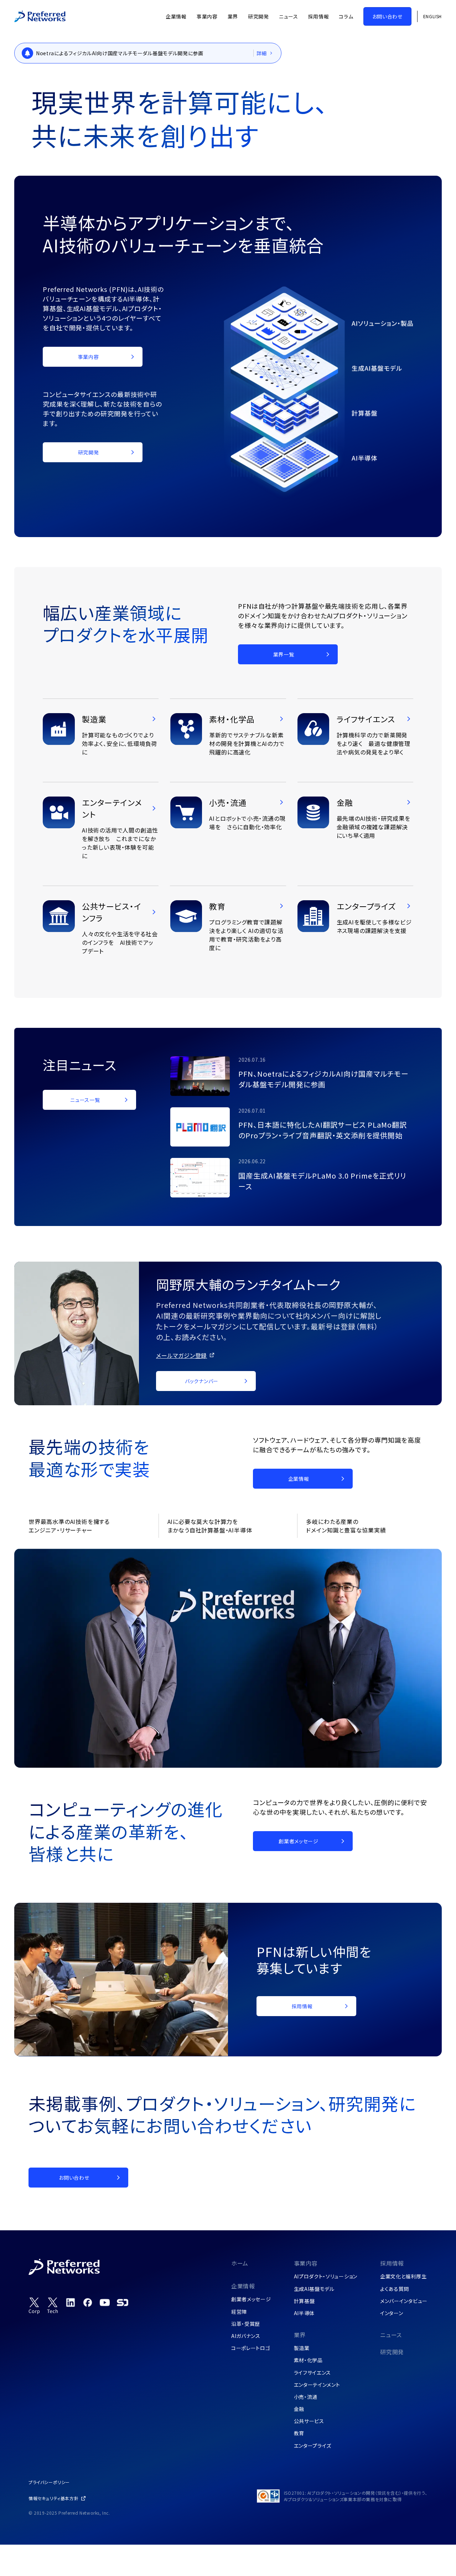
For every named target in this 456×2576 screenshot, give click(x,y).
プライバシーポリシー (49, 2482)
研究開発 (392, 2352)
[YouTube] (105, 2302)
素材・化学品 (308, 2360)
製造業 (302, 2348)
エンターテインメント (317, 2385)
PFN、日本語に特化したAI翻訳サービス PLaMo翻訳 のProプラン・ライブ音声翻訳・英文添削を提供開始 (323, 1130)
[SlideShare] (123, 2302)
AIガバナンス (246, 2336)
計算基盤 (304, 2301)
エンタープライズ (313, 2446)
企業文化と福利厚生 (403, 2276)
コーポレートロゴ (251, 2348)
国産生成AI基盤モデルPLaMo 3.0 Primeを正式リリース (322, 1181)
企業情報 (243, 2286)
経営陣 (239, 2312)
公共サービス (309, 2421)
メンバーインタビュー (404, 2301)
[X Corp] (34, 2306)
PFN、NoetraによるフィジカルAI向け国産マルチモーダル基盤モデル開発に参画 (323, 1079)
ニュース (391, 2335)
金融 (299, 2409)
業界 (300, 2335)
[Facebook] (88, 2302)
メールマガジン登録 (182, 1355)
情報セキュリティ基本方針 (53, 2498)
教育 (299, 2433)
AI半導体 (304, 2313)
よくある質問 (395, 2289)
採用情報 (392, 2263)
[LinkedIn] (71, 2302)
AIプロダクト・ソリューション (326, 2276)
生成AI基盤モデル (314, 2289)
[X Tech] (53, 2306)
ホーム (240, 2263)
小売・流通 (306, 2397)
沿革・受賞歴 (246, 2324)
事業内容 (306, 2263)
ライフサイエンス (313, 2373)
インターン (392, 2313)
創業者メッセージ (251, 2299)
